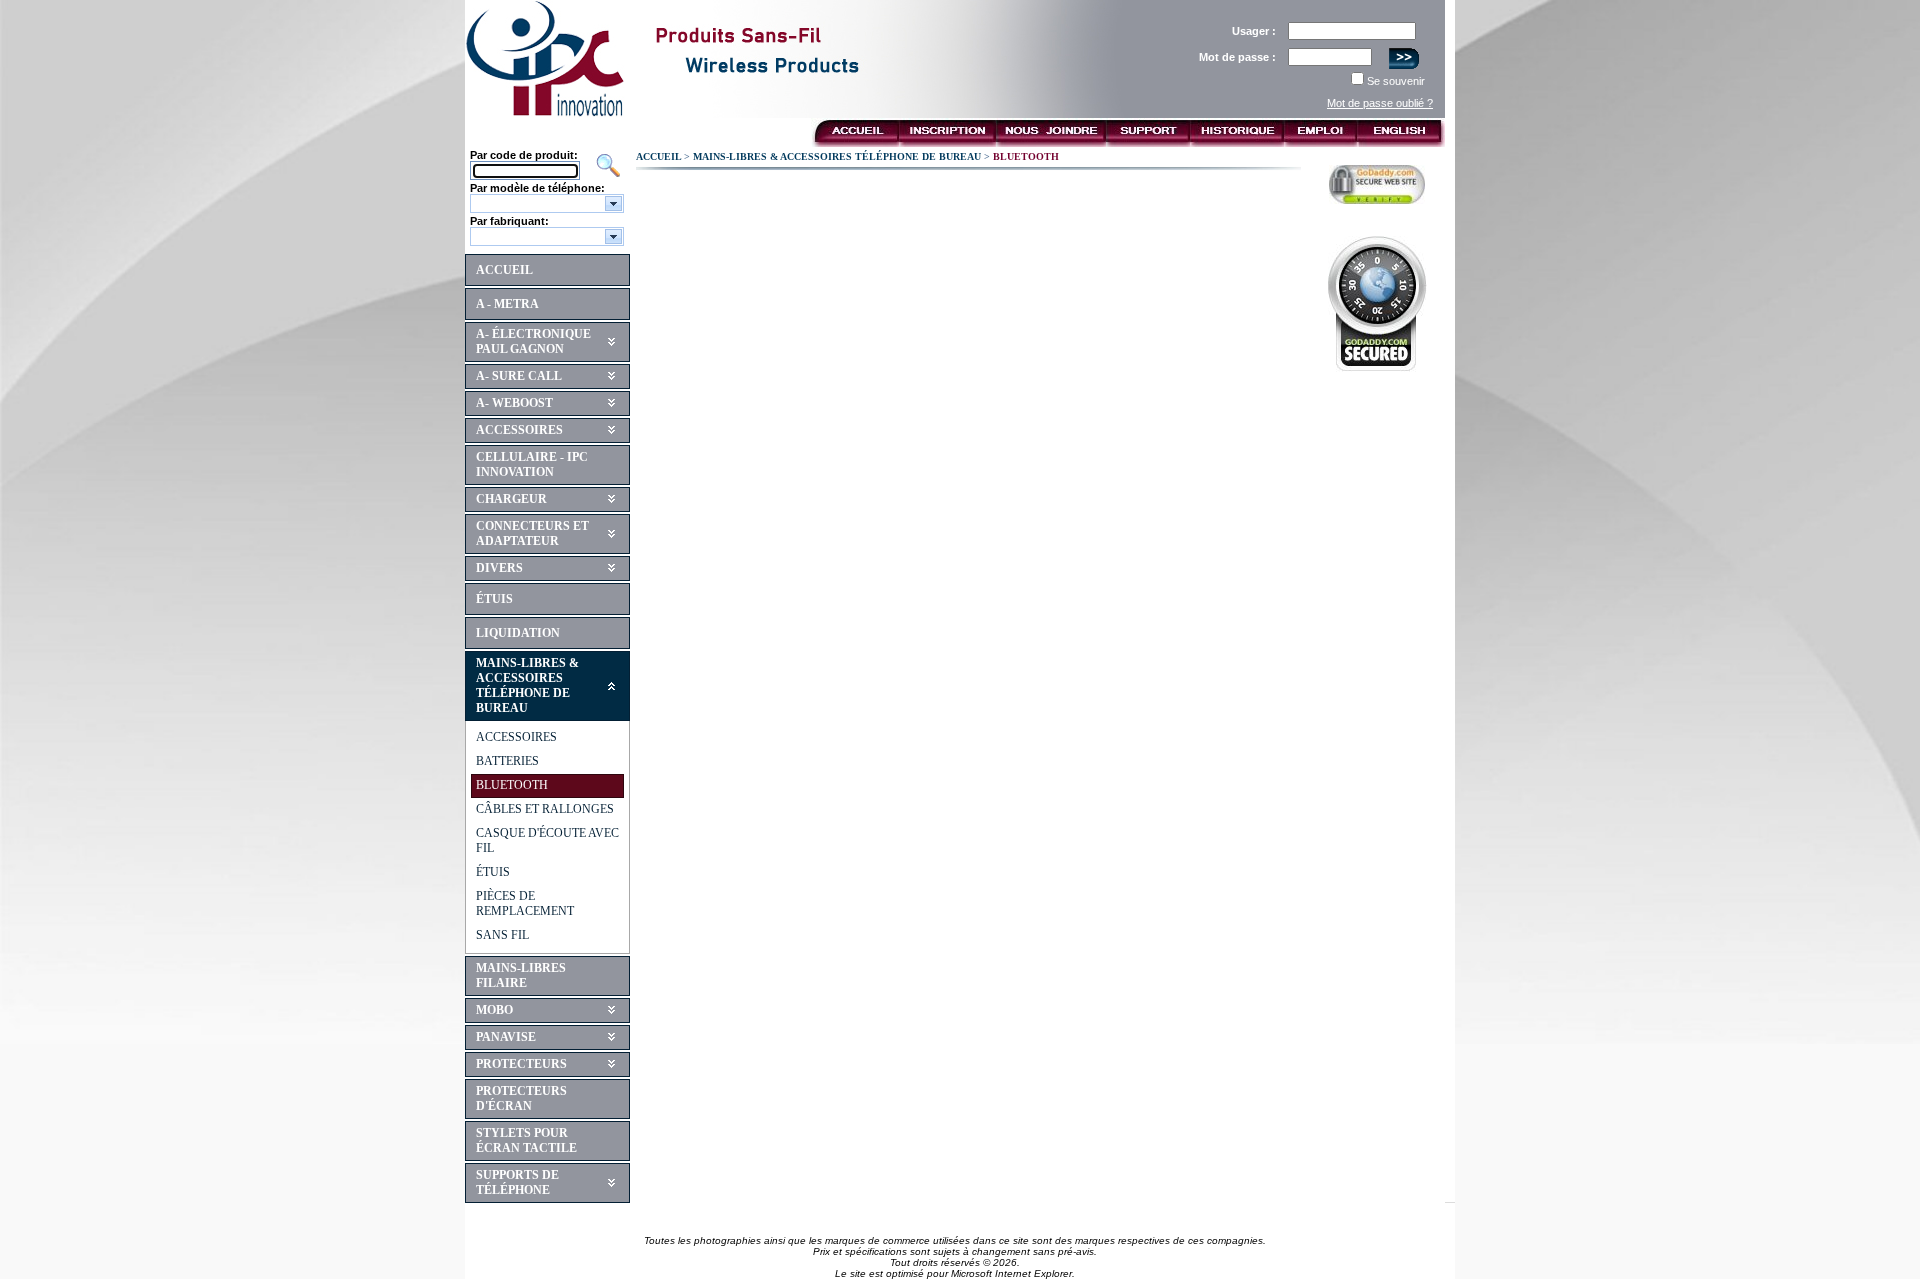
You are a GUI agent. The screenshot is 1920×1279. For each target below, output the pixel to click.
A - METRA (507, 304)
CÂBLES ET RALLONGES (545, 809)
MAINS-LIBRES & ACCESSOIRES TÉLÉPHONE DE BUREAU (527, 685)
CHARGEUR (511, 499)
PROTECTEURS (521, 1064)
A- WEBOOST (514, 403)
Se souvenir (1396, 81)
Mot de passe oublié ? (1380, 103)
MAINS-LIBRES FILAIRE (521, 975)
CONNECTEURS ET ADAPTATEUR (532, 533)
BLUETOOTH (512, 785)
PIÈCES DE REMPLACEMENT (525, 903)
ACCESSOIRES (519, 430)
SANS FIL (502, 935)
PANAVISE (506, 1037)
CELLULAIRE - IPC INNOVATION (532, 464)
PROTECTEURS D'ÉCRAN (521, 1098)
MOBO (494, 1010)
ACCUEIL (504, 270)
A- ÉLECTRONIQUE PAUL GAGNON (533, 341)
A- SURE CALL (519, 376)
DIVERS (499, 568)
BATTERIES (507, 761)
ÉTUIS (494, 599)
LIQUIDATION (518, 633)
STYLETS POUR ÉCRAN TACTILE (526, 1140)
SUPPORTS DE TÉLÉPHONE (517, 1182)
